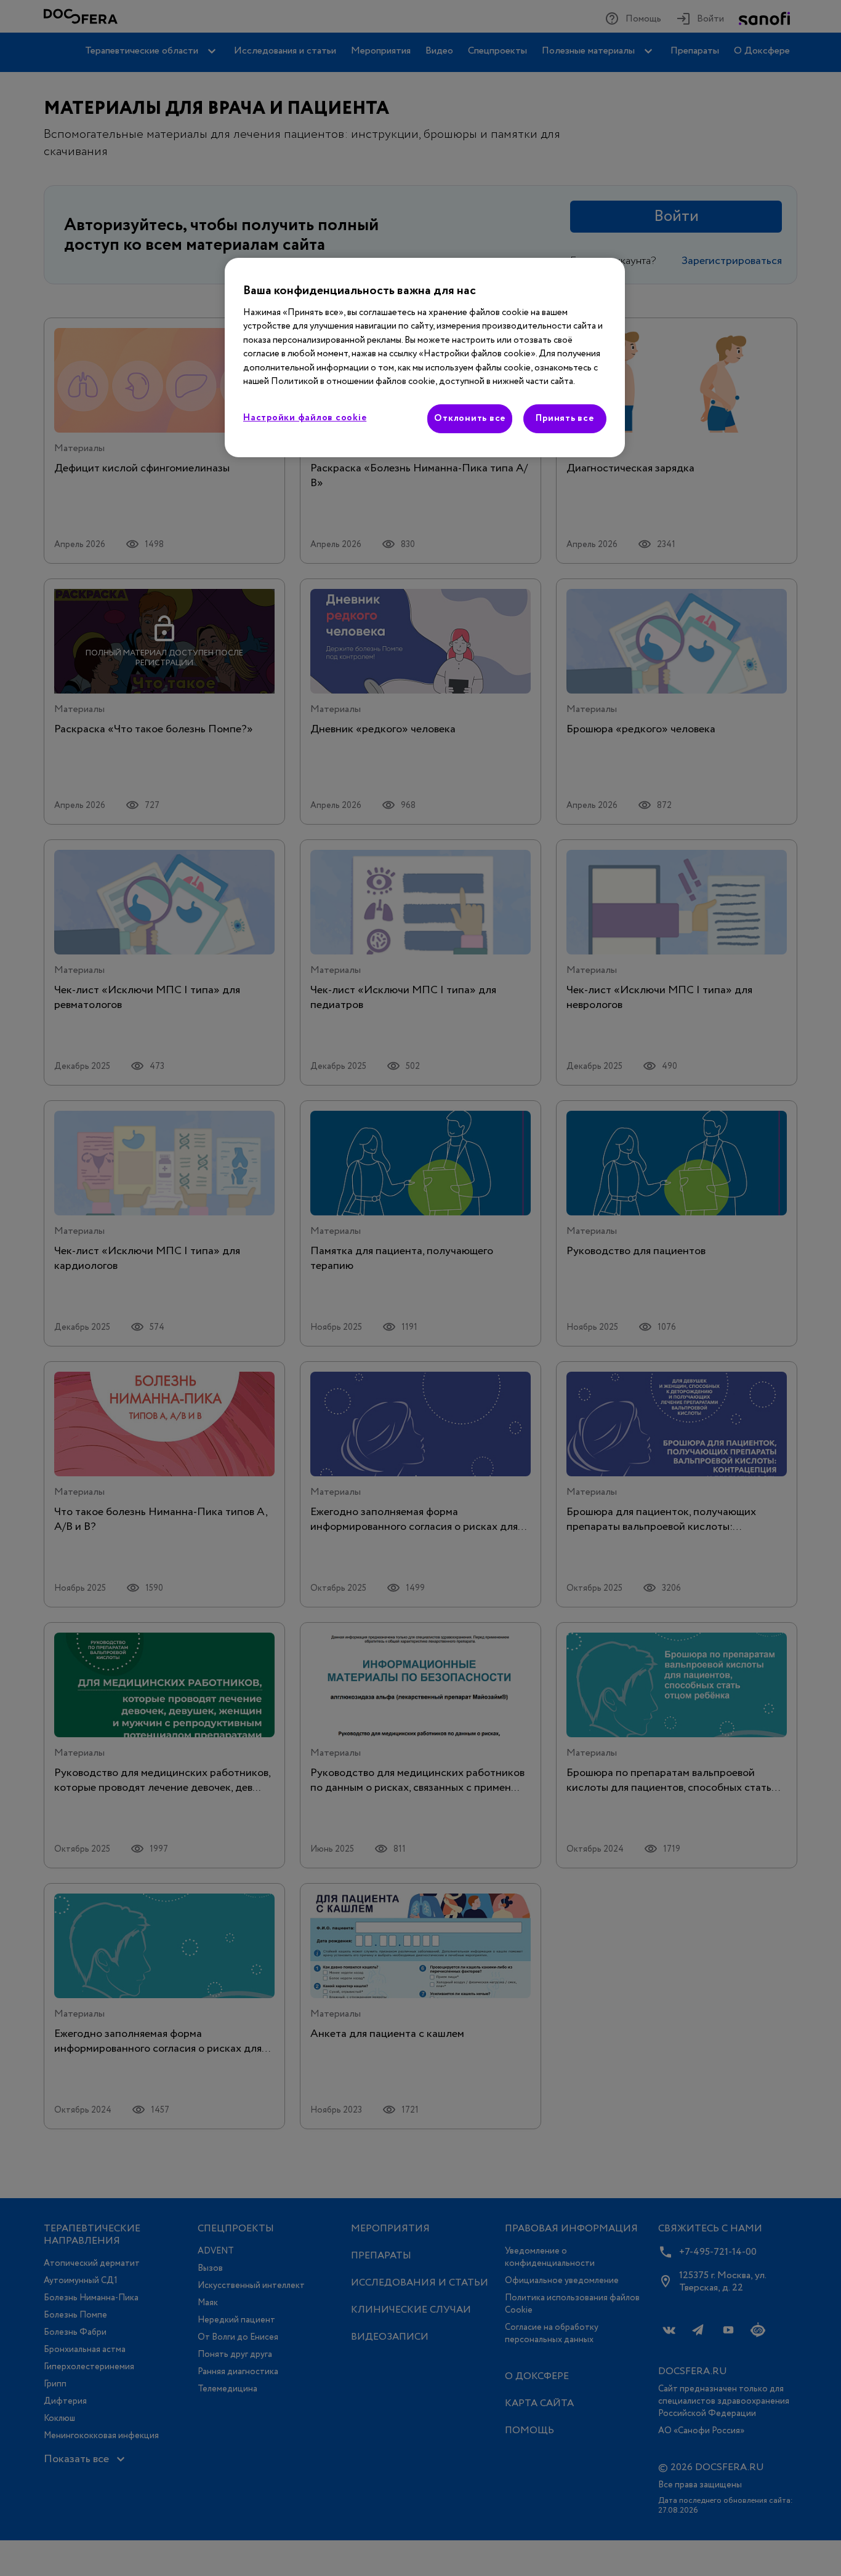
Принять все (565, 418)
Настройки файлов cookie (305, 418)
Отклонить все (470, 418)
